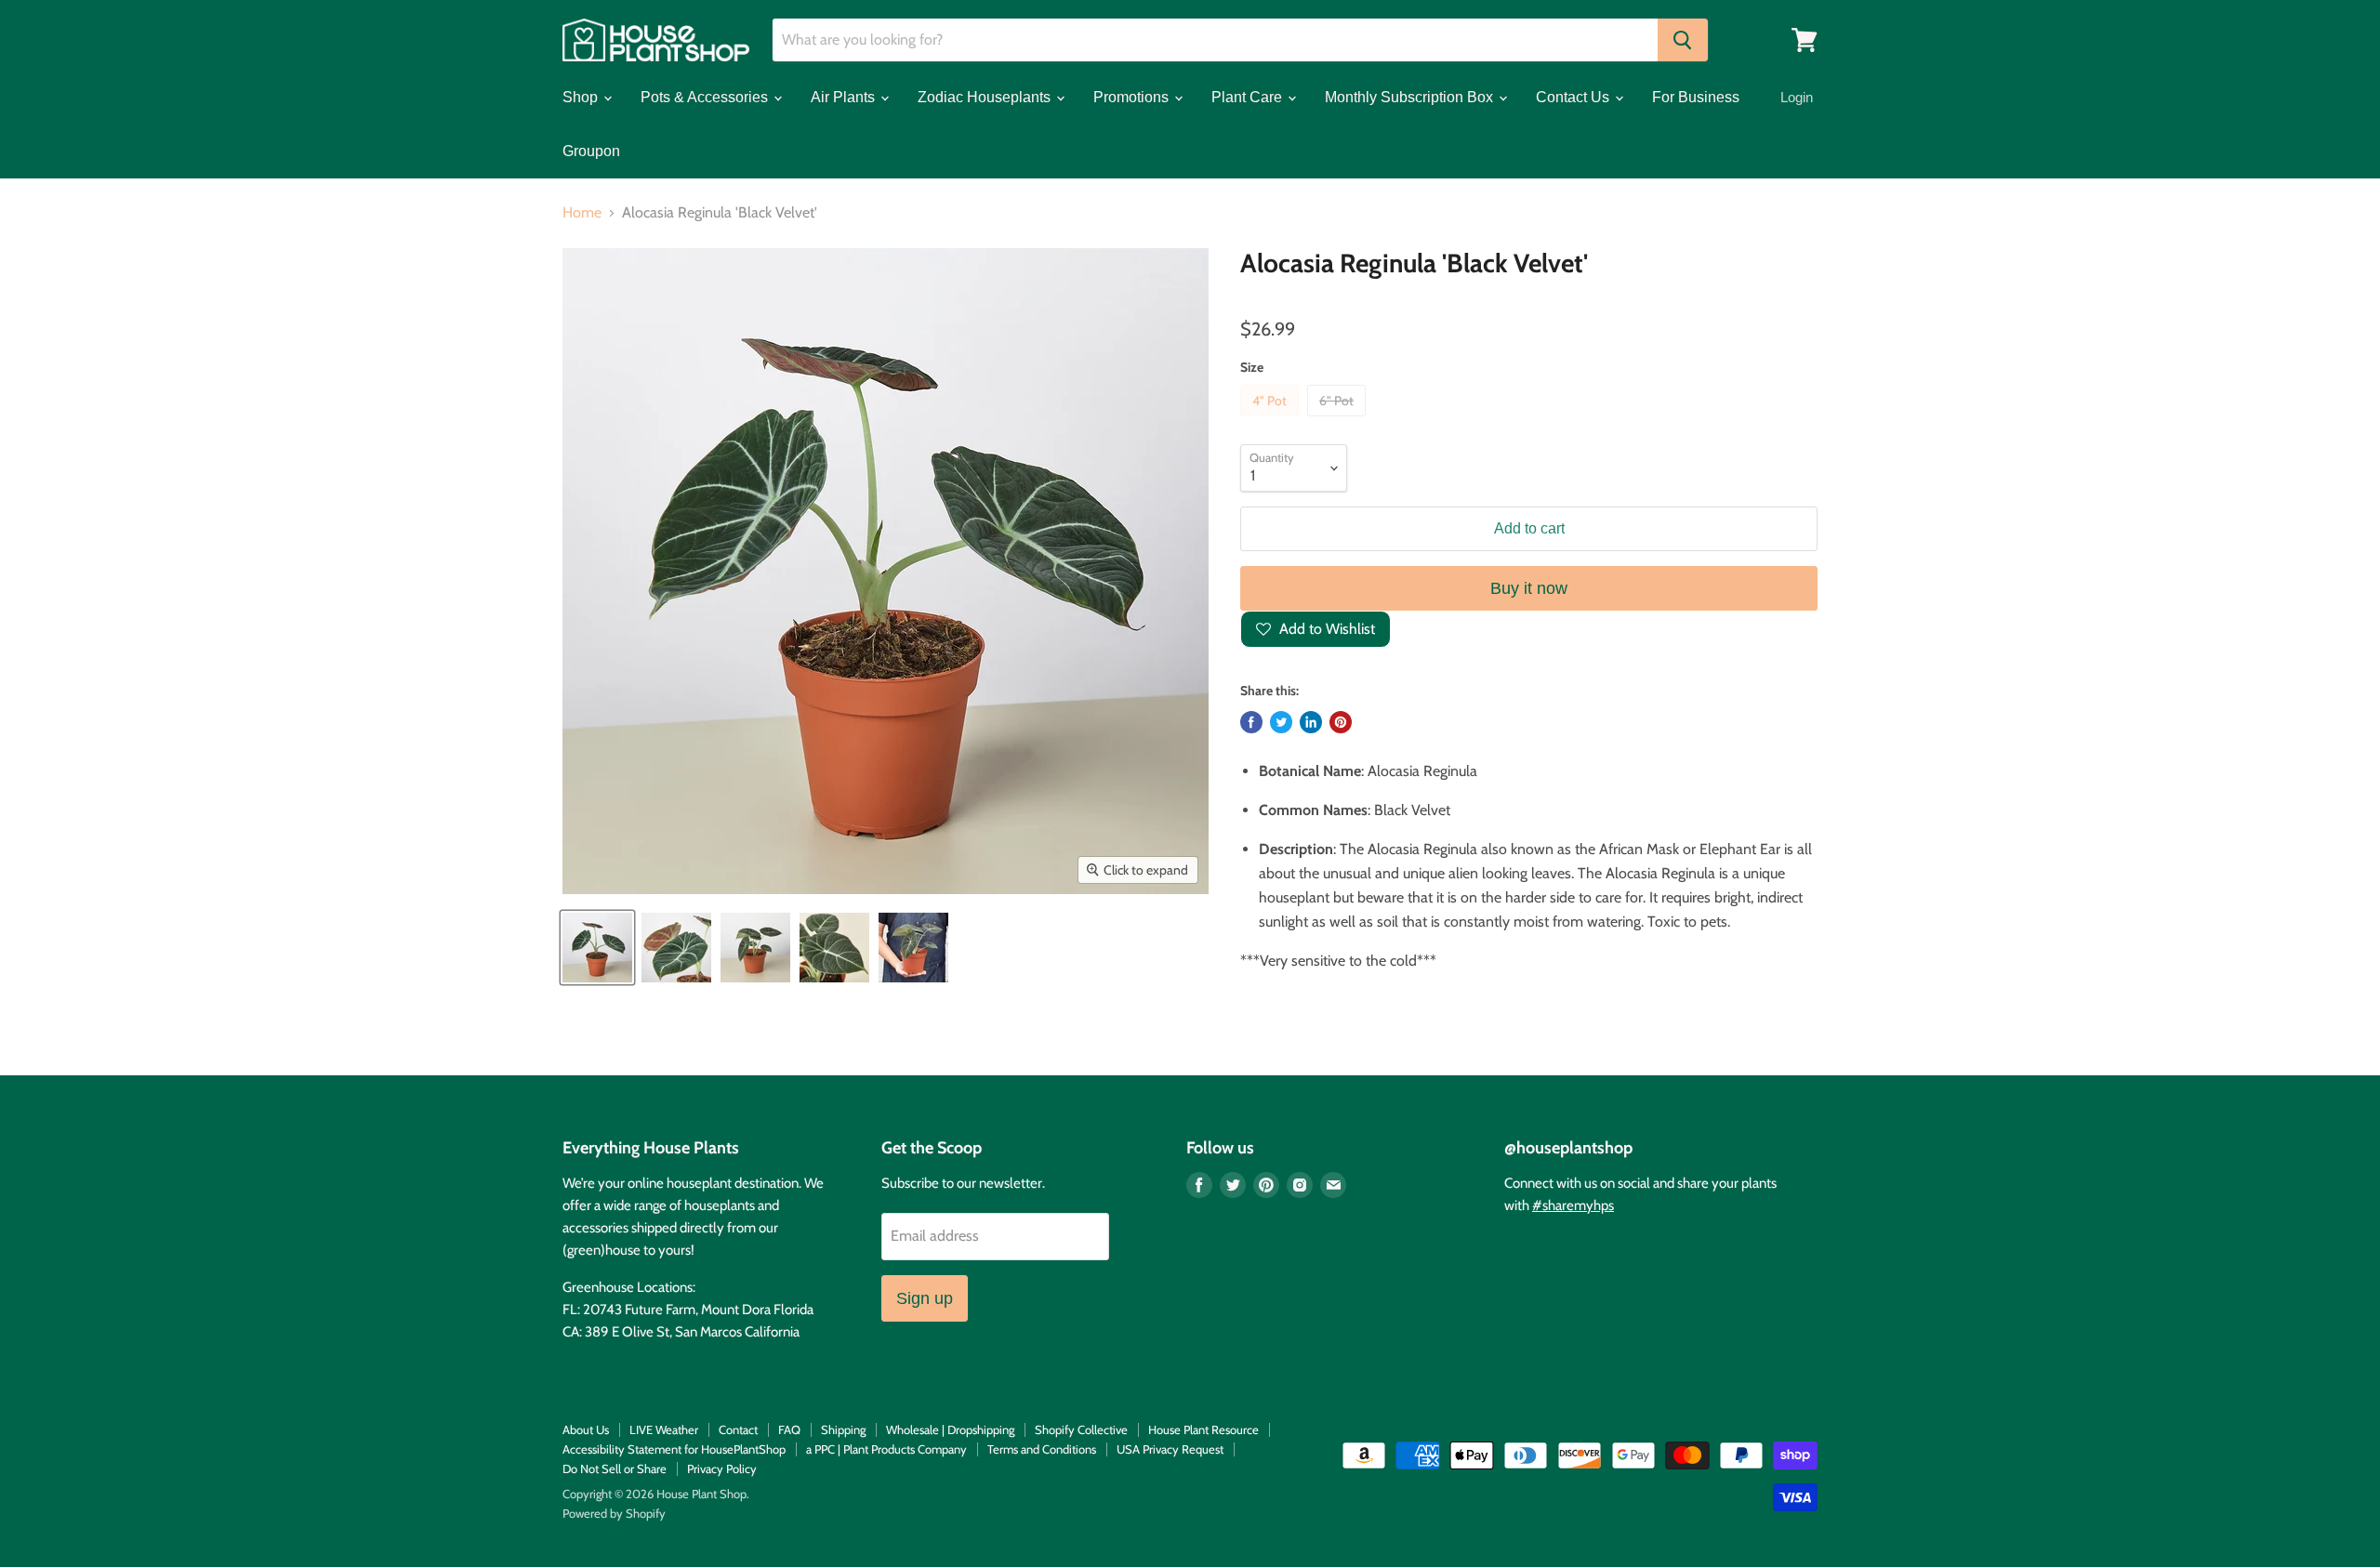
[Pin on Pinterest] (1341, 722)
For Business (1696, 97)
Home (582, 213)
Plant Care (1249, 97)
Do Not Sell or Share (615, 1468)
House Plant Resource (1203, 1429)
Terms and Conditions (1042, 1449)
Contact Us (1574, 97)
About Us (586, 1429)
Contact (738, 1429)
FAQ (789, 1429)
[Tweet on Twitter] (1281, 722)
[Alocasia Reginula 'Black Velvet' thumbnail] (755, 948)
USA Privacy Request (1170, 1449)
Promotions (1133, 97)
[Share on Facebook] (1251, 722)
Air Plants (845, 97)
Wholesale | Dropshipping (950, 1429)
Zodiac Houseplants (986, 97)
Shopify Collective (1081, 1429)
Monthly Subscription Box (1411, 97)
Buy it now (1529, 588)
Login (1797, 97)
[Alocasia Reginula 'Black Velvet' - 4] (597, 948)
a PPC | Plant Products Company (886, 1449)
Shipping (843, 1429)
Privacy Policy (722, 1468)
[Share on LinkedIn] (1311, 722)
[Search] (1683, 40)
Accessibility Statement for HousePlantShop (674, 1449)
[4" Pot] (1272, 421)
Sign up (925, 1298)
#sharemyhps (1573, 1205)
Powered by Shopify (614, 1513)
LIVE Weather (664, 1429)
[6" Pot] (1339, 421)
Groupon (591, 151)
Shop (582, 97)
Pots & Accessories (706, 97)
